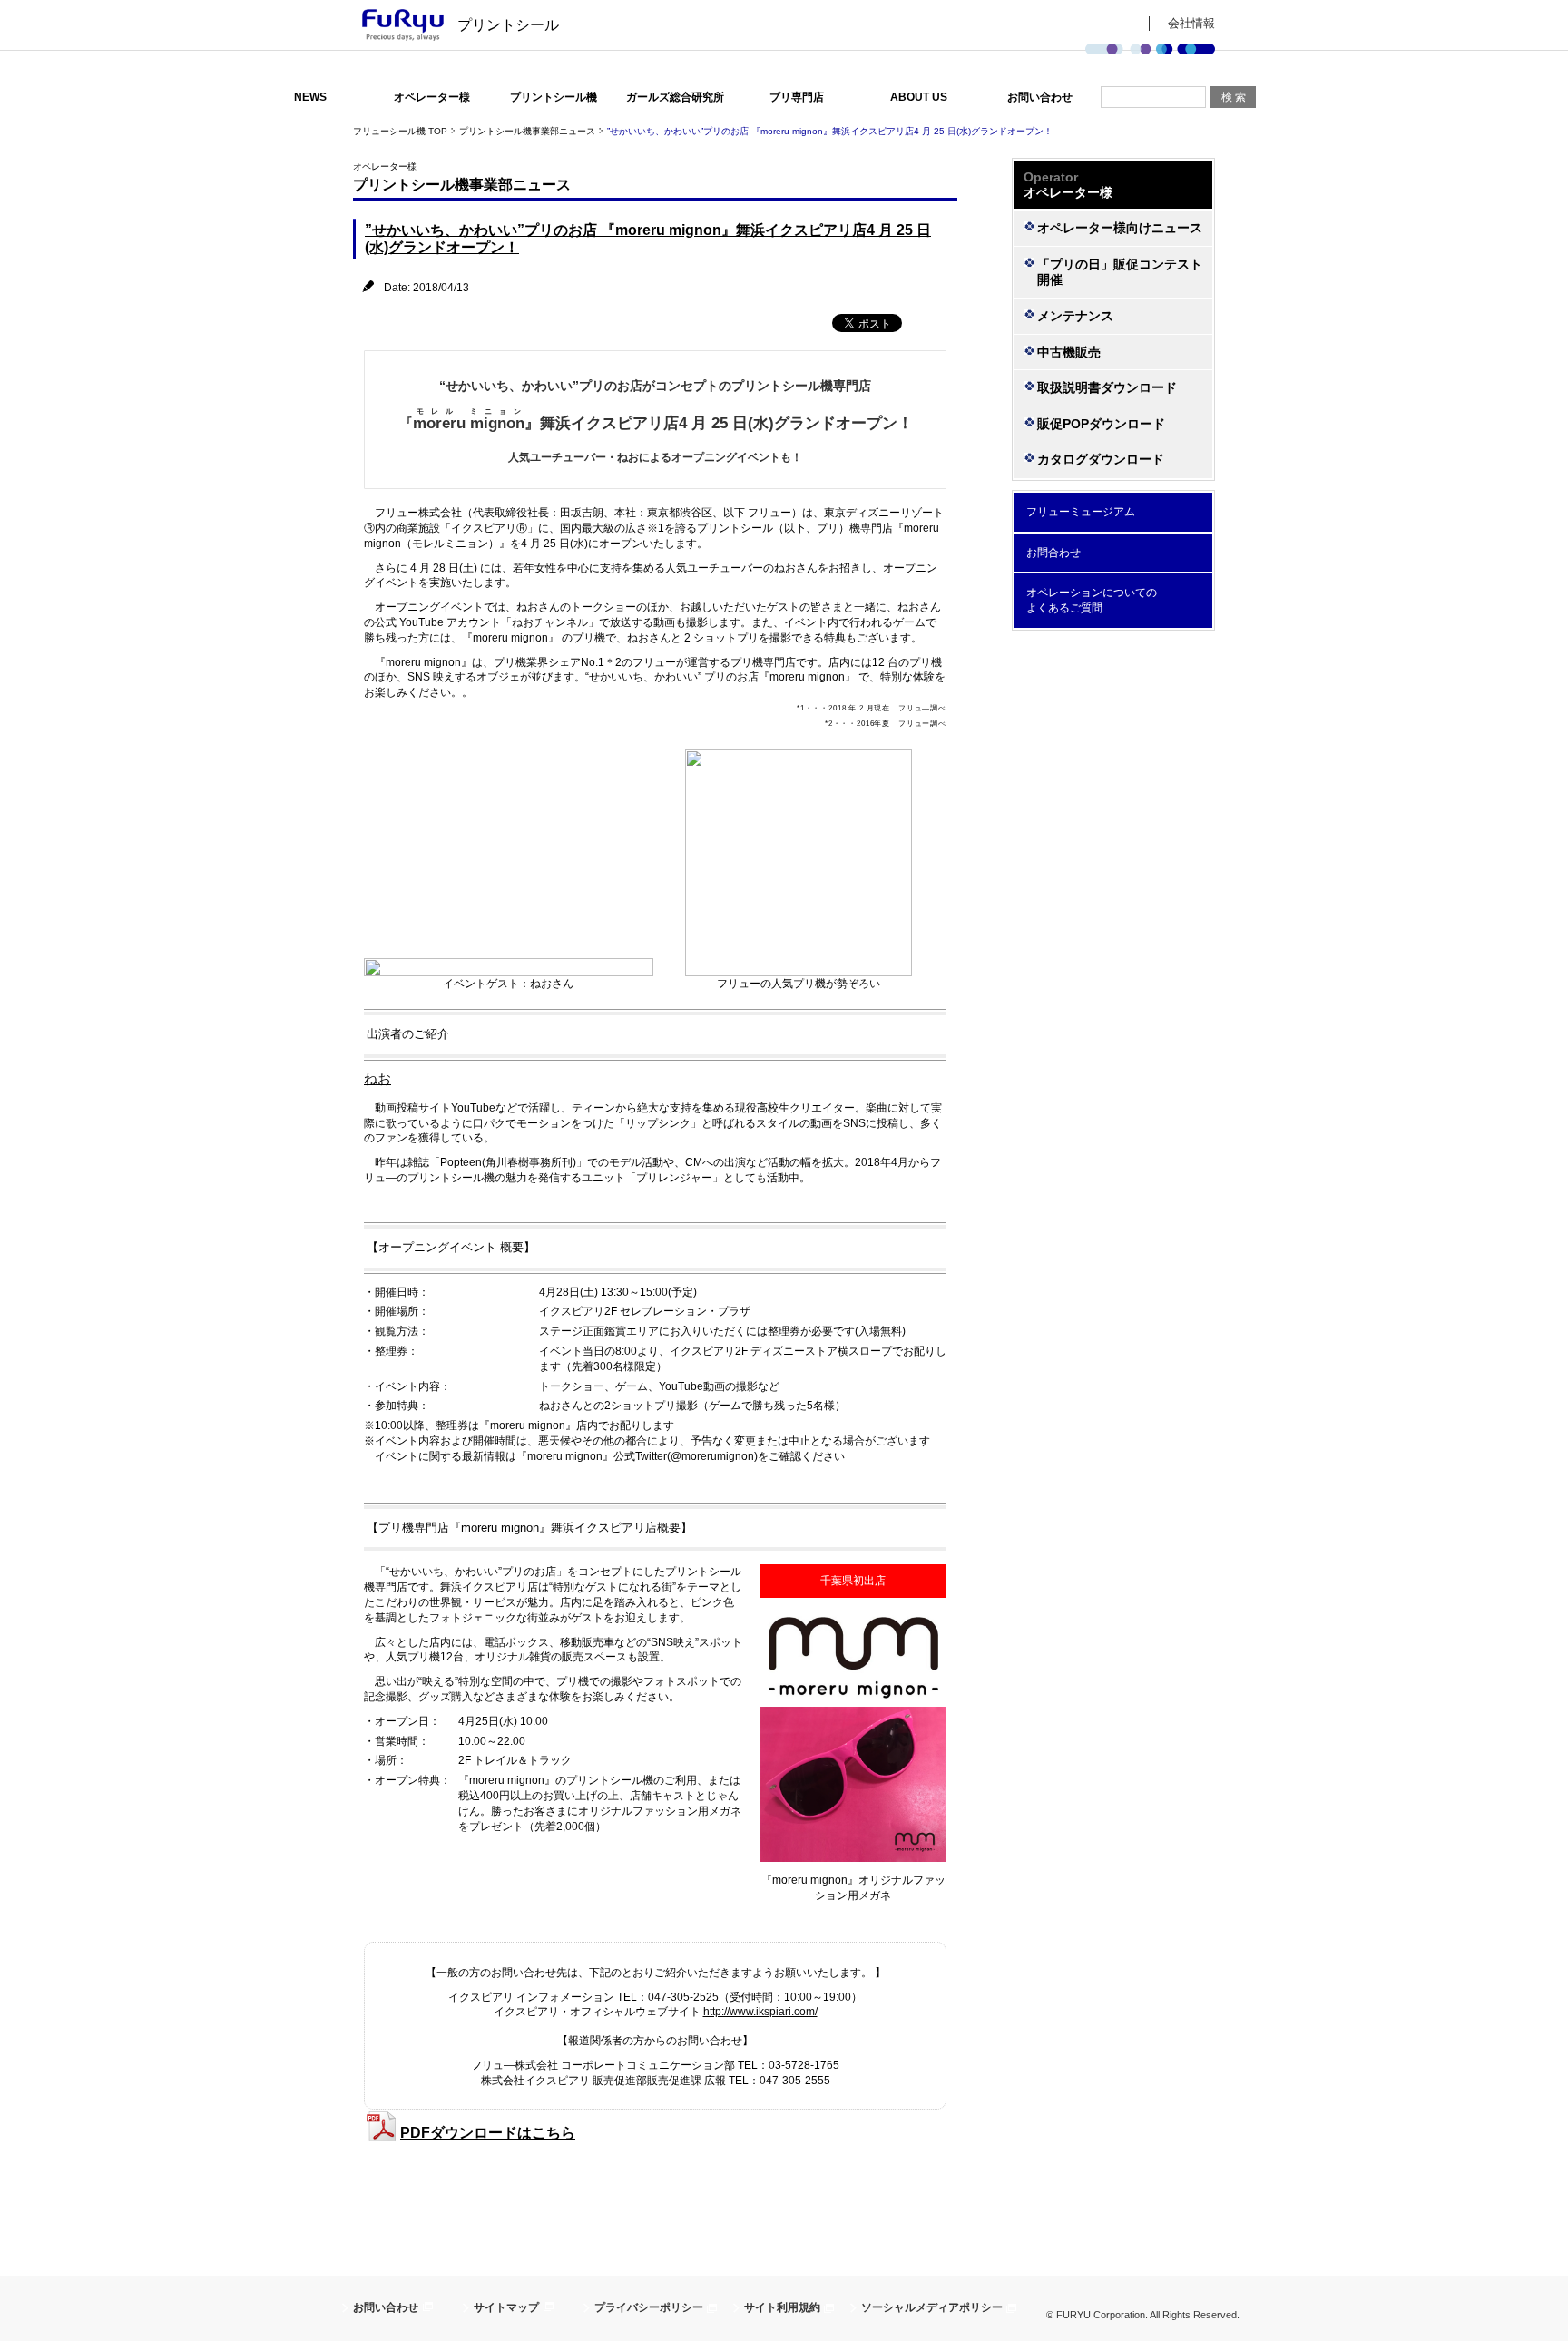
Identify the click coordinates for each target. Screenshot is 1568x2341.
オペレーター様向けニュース (1120, 228)
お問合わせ (1053, 553)
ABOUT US (919, 97)
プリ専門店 (797, 97)
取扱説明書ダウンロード (1107, 387)
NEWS (310, 97)
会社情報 (1191, 23)
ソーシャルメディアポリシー (932, 2307)
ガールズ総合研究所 (675, 97)
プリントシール (508, 25)
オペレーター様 (432, 97)
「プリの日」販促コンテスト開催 (1120, 272)
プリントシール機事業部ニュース (527, 131)
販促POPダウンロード (1101, 424)
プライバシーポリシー (649, 2307)
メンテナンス (1075, 316)
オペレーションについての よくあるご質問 (1092, 600)
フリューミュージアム (1081, 512)
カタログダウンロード (1101, 459)
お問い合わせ (1040, 97)
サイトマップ (506, 2307)
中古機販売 (1069, 352)
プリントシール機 (554, 97)
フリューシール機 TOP (400, 131)
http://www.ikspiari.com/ (760, 2012)
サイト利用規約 (782, 2307)
